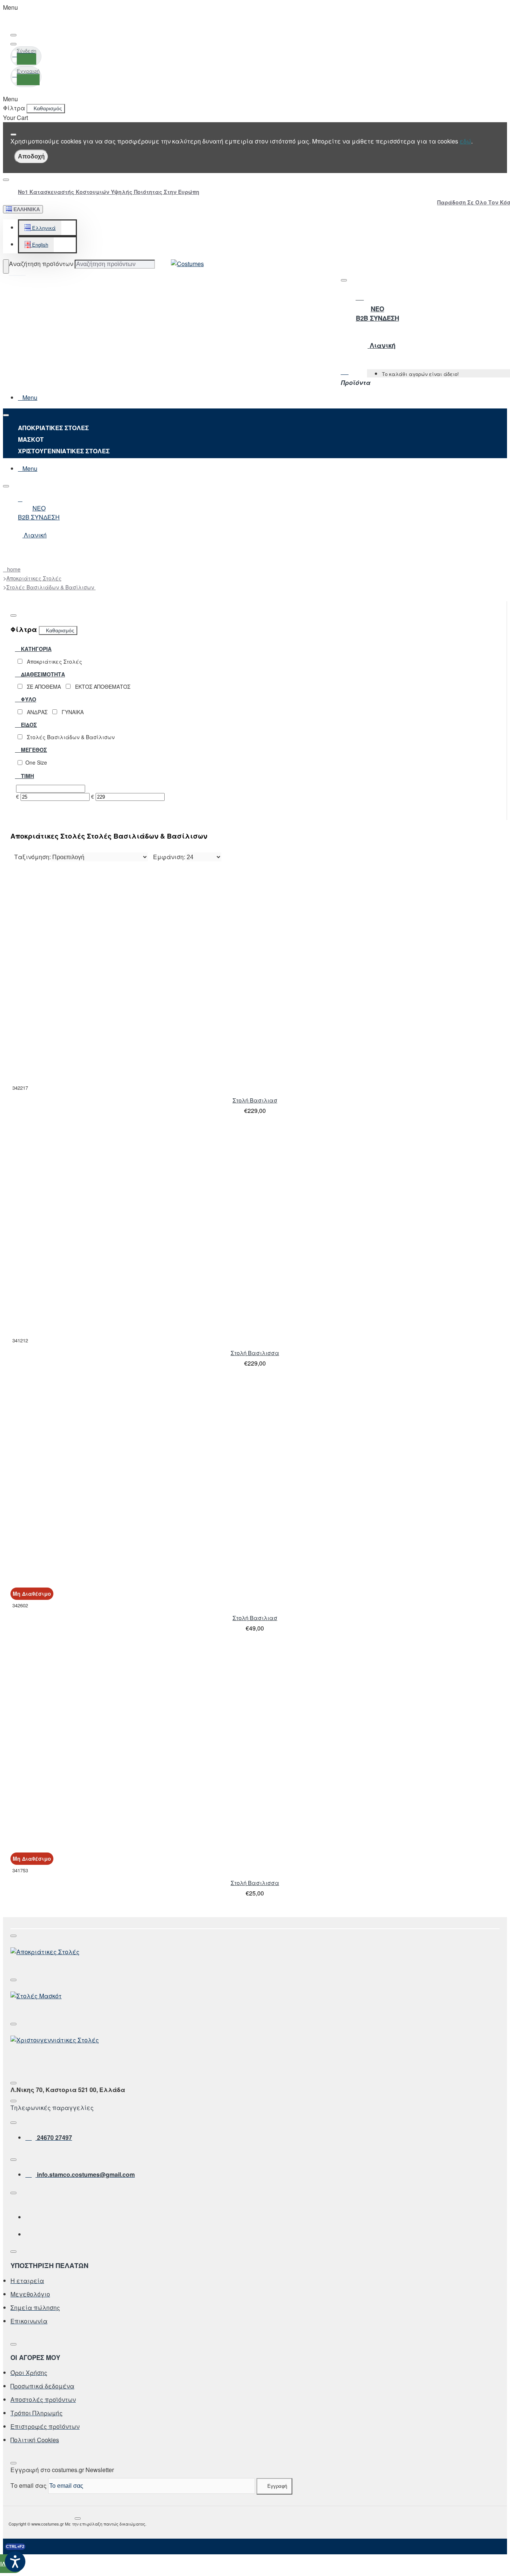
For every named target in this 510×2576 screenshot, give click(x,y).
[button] (40, 228)
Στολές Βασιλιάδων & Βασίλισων (51, 587)
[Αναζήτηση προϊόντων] (6, 266)
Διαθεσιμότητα (42, 674)
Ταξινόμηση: (32, 857)
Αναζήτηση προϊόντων (41, 264)
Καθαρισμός (48, 108)
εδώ (465, 141)
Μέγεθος (33, 750)
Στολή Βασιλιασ (255, 1100)
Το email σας (29, 2485)
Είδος (28, 725)
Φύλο (28, 699)
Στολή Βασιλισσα (255, 1353)
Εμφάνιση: (169, 857)
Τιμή (27, 776)
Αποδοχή (31, 156)
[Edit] (13, 35)
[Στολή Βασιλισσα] (113, 1231)
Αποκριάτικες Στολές (34, 578)
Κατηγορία (35, 649)
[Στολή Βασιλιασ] (113, 978)
